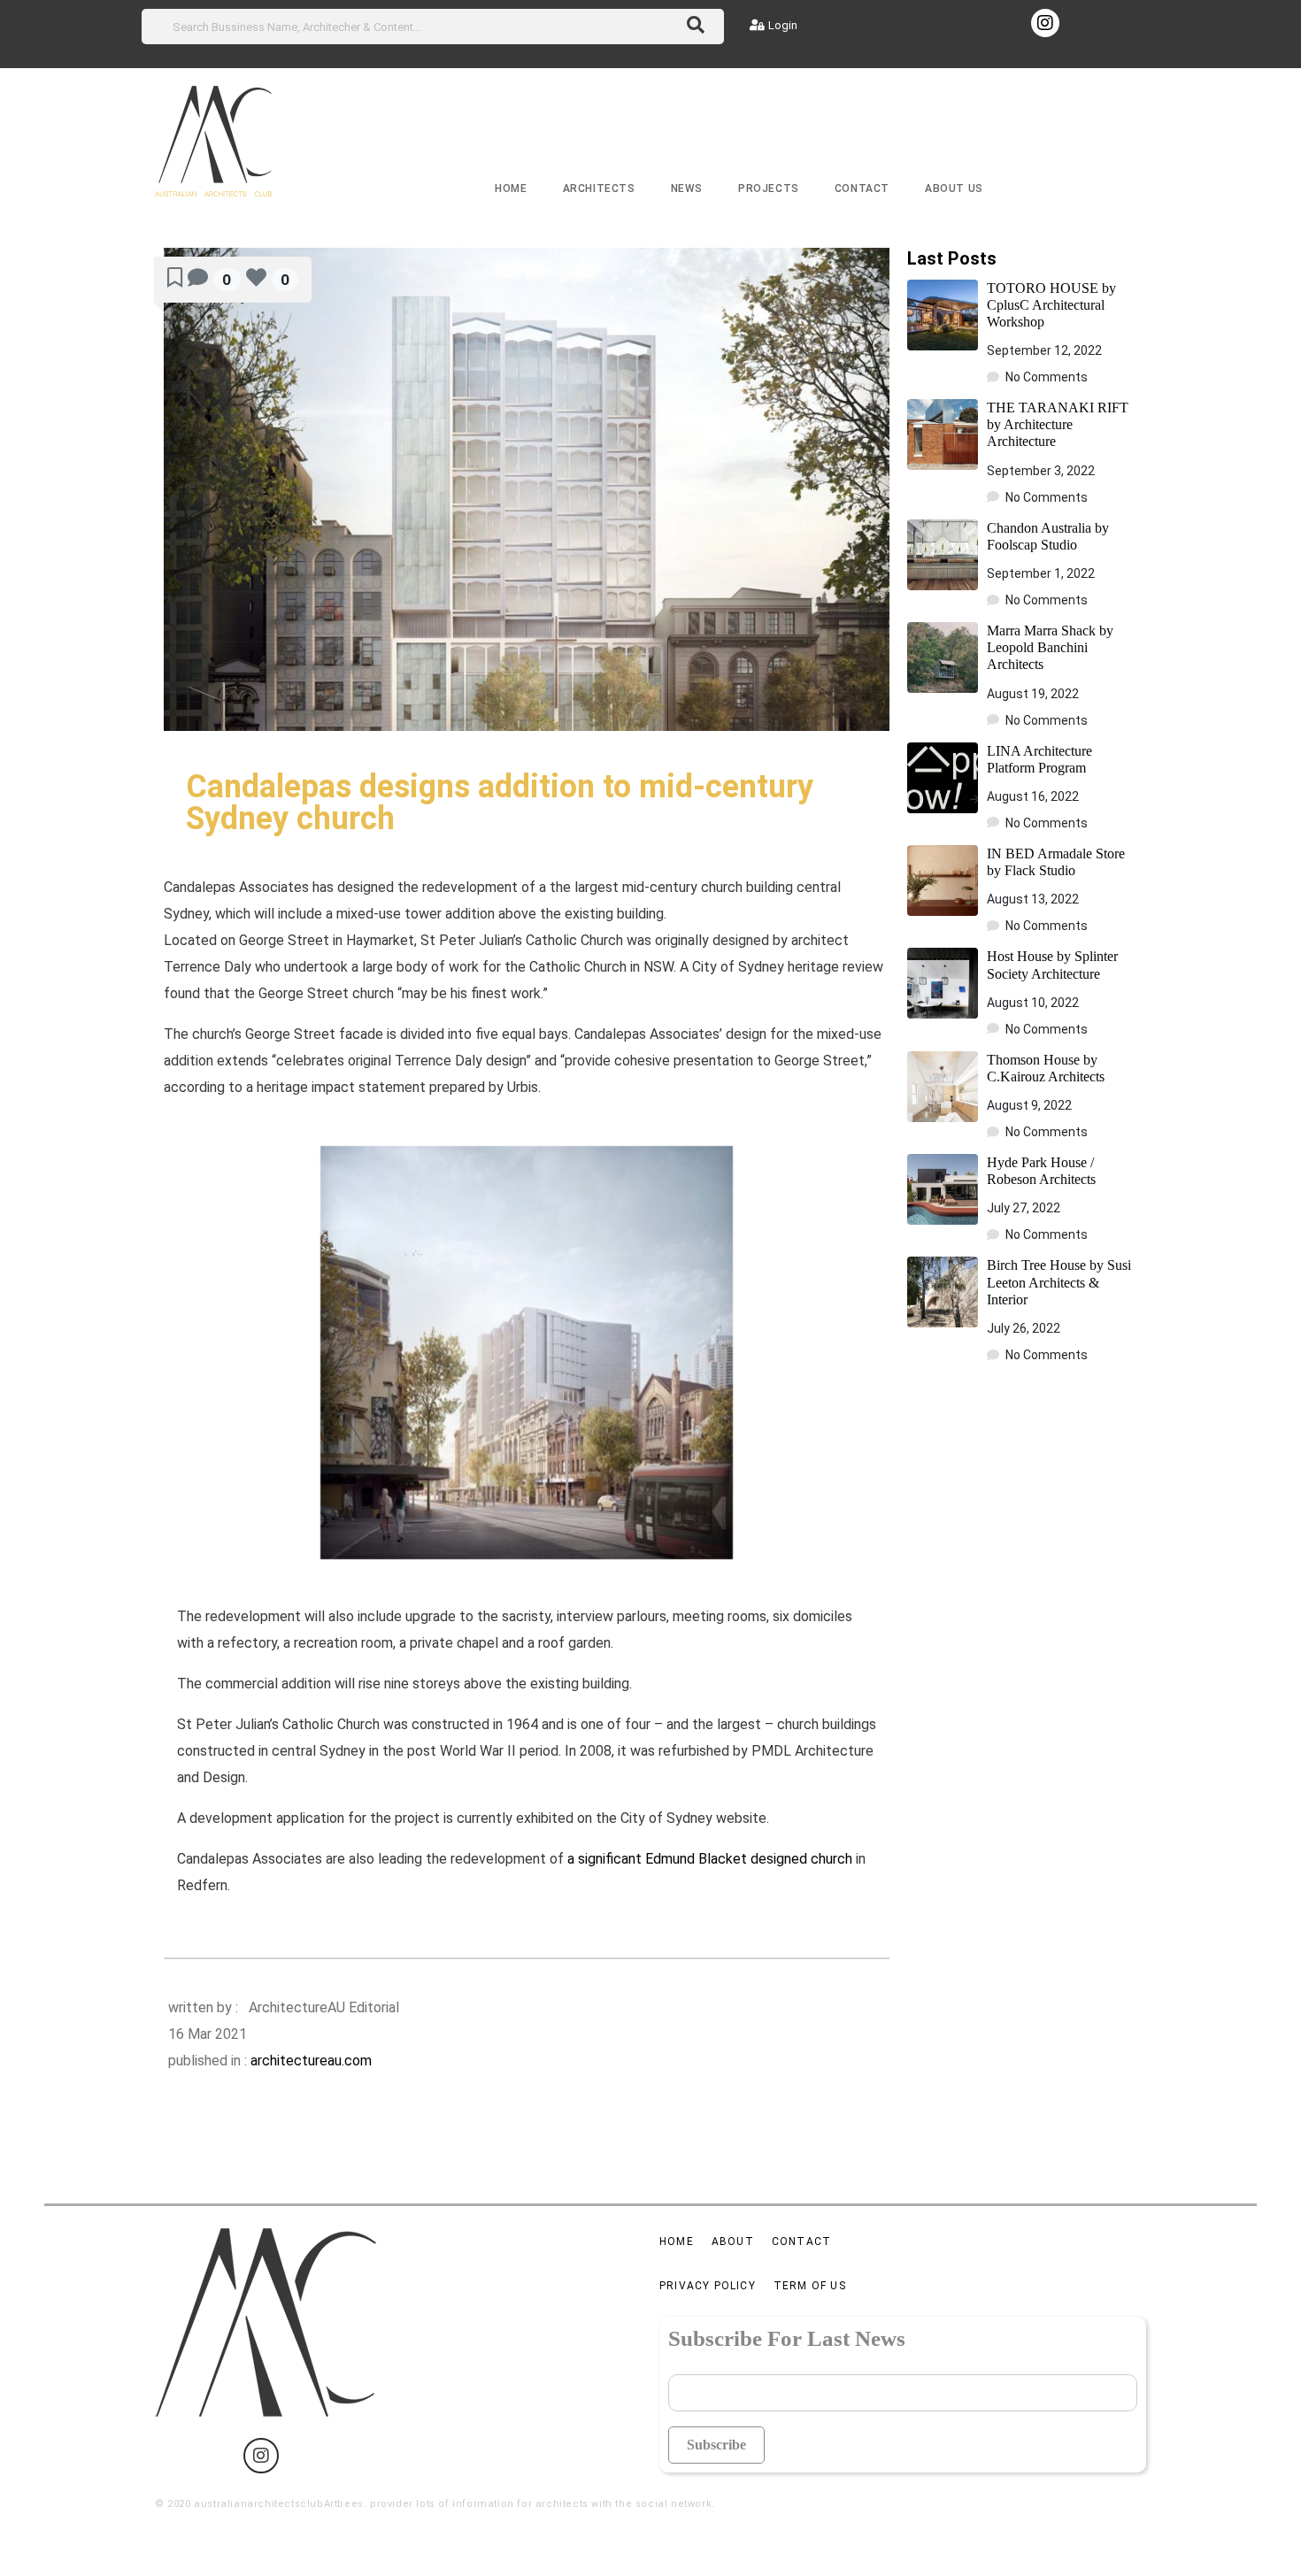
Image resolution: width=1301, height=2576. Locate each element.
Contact (862, 188)
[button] (774, 25)
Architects (599, 188)
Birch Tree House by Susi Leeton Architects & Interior (1059, 1282)
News (687, 188)
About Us (954, 188)
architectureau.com (311, 2061)
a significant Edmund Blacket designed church (710, 1859)
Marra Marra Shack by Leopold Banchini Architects (1050, 647)
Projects (769, 188)
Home (511, 188)
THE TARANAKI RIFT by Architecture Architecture (1058, 424)
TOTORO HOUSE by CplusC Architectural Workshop (1051, 305)
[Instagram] (1045, 23)
